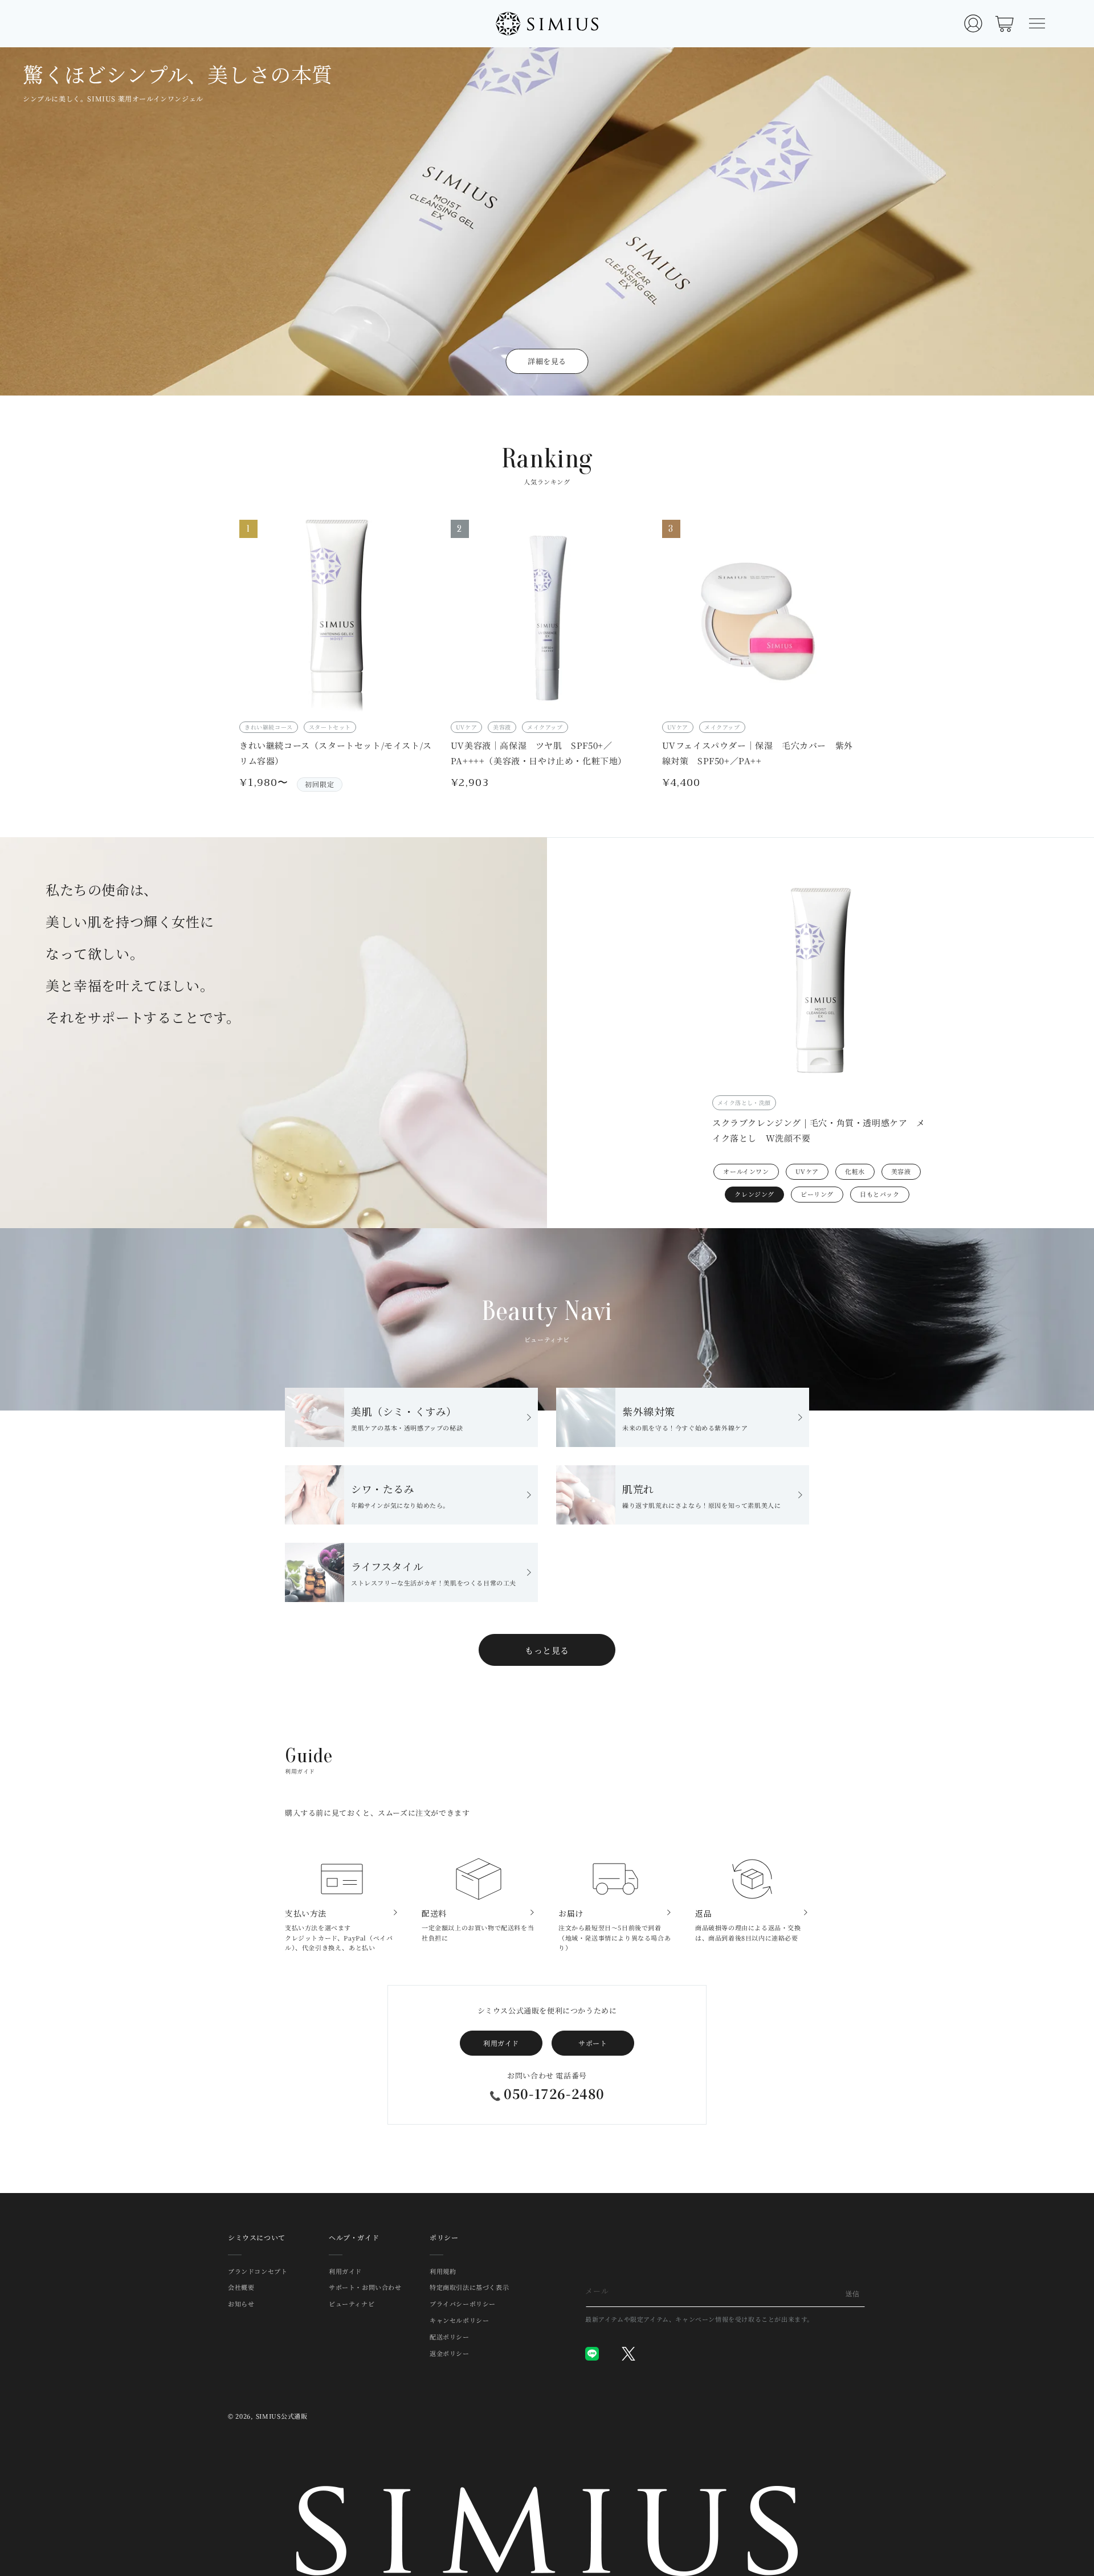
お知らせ (241, 2304)
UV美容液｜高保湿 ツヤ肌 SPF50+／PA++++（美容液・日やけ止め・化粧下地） (539, 753)
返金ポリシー (450, 2353)
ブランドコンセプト (258, 2272)
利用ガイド (501, 2043)
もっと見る (547, 1650)
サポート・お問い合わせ (365, 2287)
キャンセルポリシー (459, 2320)
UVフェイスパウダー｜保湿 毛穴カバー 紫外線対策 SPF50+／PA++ (758, 753)
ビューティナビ (352, 2304)
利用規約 (443, 2272)
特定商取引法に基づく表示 (469, 2287)
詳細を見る (547, 361)
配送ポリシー (450, 2337)
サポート (593, 2043)
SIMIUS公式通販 (282, 2416)
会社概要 (241, 2287)
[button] (1037, 23)
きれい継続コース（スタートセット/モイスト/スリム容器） (336, 753)
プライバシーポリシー (463, 2304)
